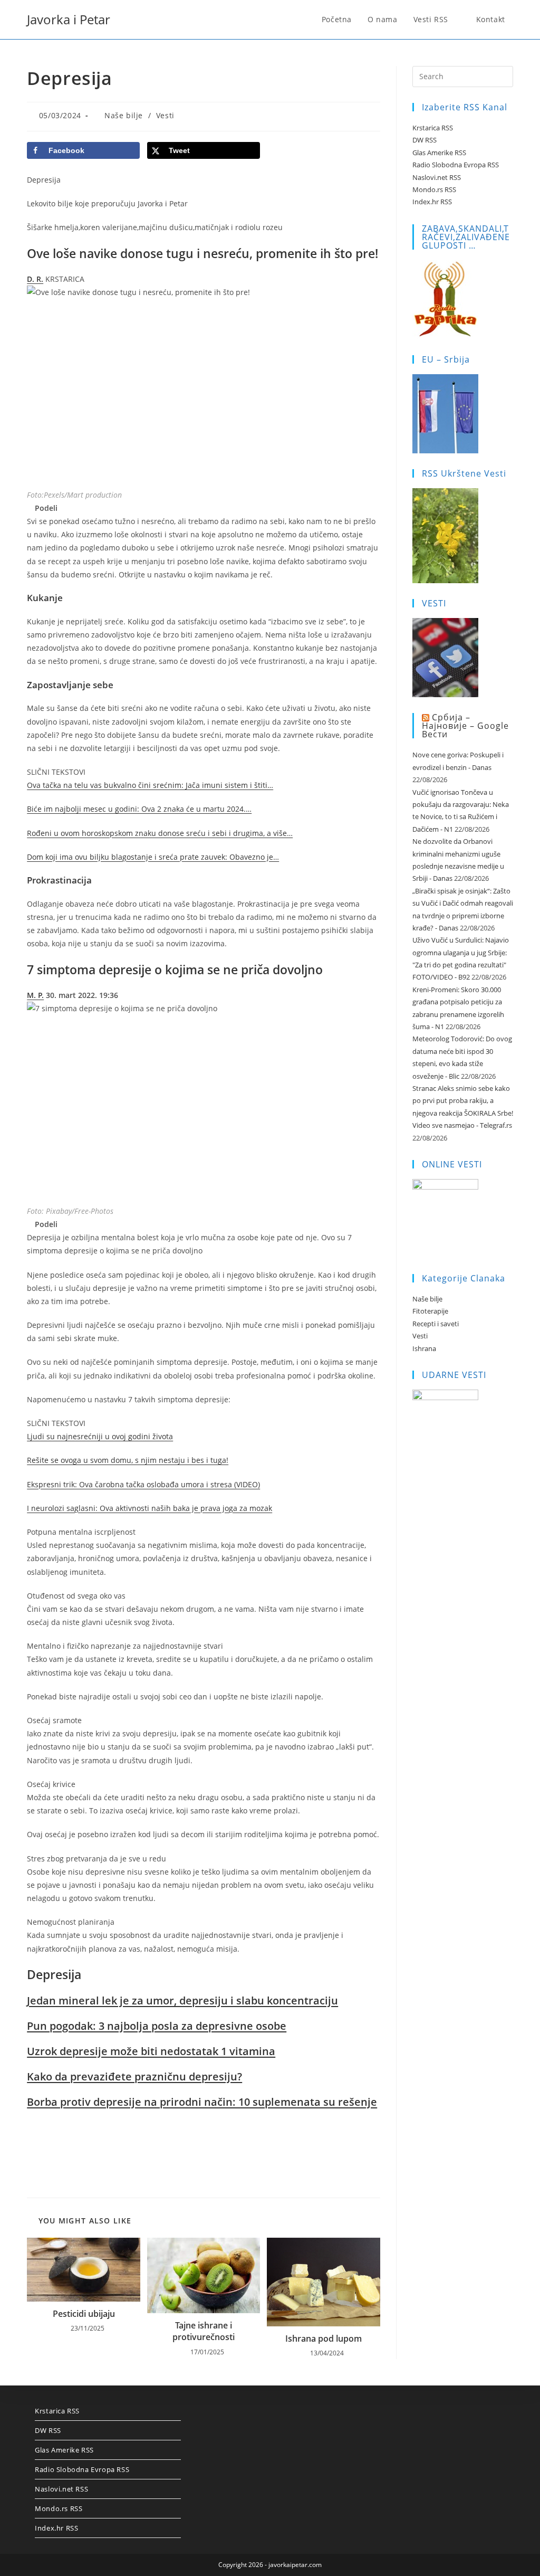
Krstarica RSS (433, 128)
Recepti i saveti (436, 1324)
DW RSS (425, 140)
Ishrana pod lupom (324, 2339)
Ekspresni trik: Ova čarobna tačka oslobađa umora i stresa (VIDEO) (143, 1484)
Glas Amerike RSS (439, 153)
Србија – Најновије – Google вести (465, 726)
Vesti (165, 115)
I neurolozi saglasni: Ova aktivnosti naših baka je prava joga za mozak (150, 1508)
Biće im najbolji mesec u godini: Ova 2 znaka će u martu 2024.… (139, 809)
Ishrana (424, 1348)
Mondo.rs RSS (434, 189)
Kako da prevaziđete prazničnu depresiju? (134, 2076)
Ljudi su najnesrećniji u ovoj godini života (100, 1436)
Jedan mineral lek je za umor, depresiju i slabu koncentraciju (182, 2000)
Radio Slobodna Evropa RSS (456, 165)
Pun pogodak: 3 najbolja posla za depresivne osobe (157, 2026)
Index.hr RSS (432, 202)
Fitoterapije (430, 1311)
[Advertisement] (203, 2144)
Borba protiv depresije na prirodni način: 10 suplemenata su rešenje (202, 2102)
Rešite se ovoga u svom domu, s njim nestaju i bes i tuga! (128, 1460)
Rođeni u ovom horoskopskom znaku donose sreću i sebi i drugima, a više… (160, 833)
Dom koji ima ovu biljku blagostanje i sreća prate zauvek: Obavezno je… (153, 857)
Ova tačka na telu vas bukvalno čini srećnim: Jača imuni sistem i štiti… (150, 785)
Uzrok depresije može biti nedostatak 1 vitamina (151, 2051)
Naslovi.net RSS (437, 177)
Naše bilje (124, 115)
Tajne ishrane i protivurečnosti (204, 2331)
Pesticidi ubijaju (84, 2314)
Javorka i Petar (69, 19)
